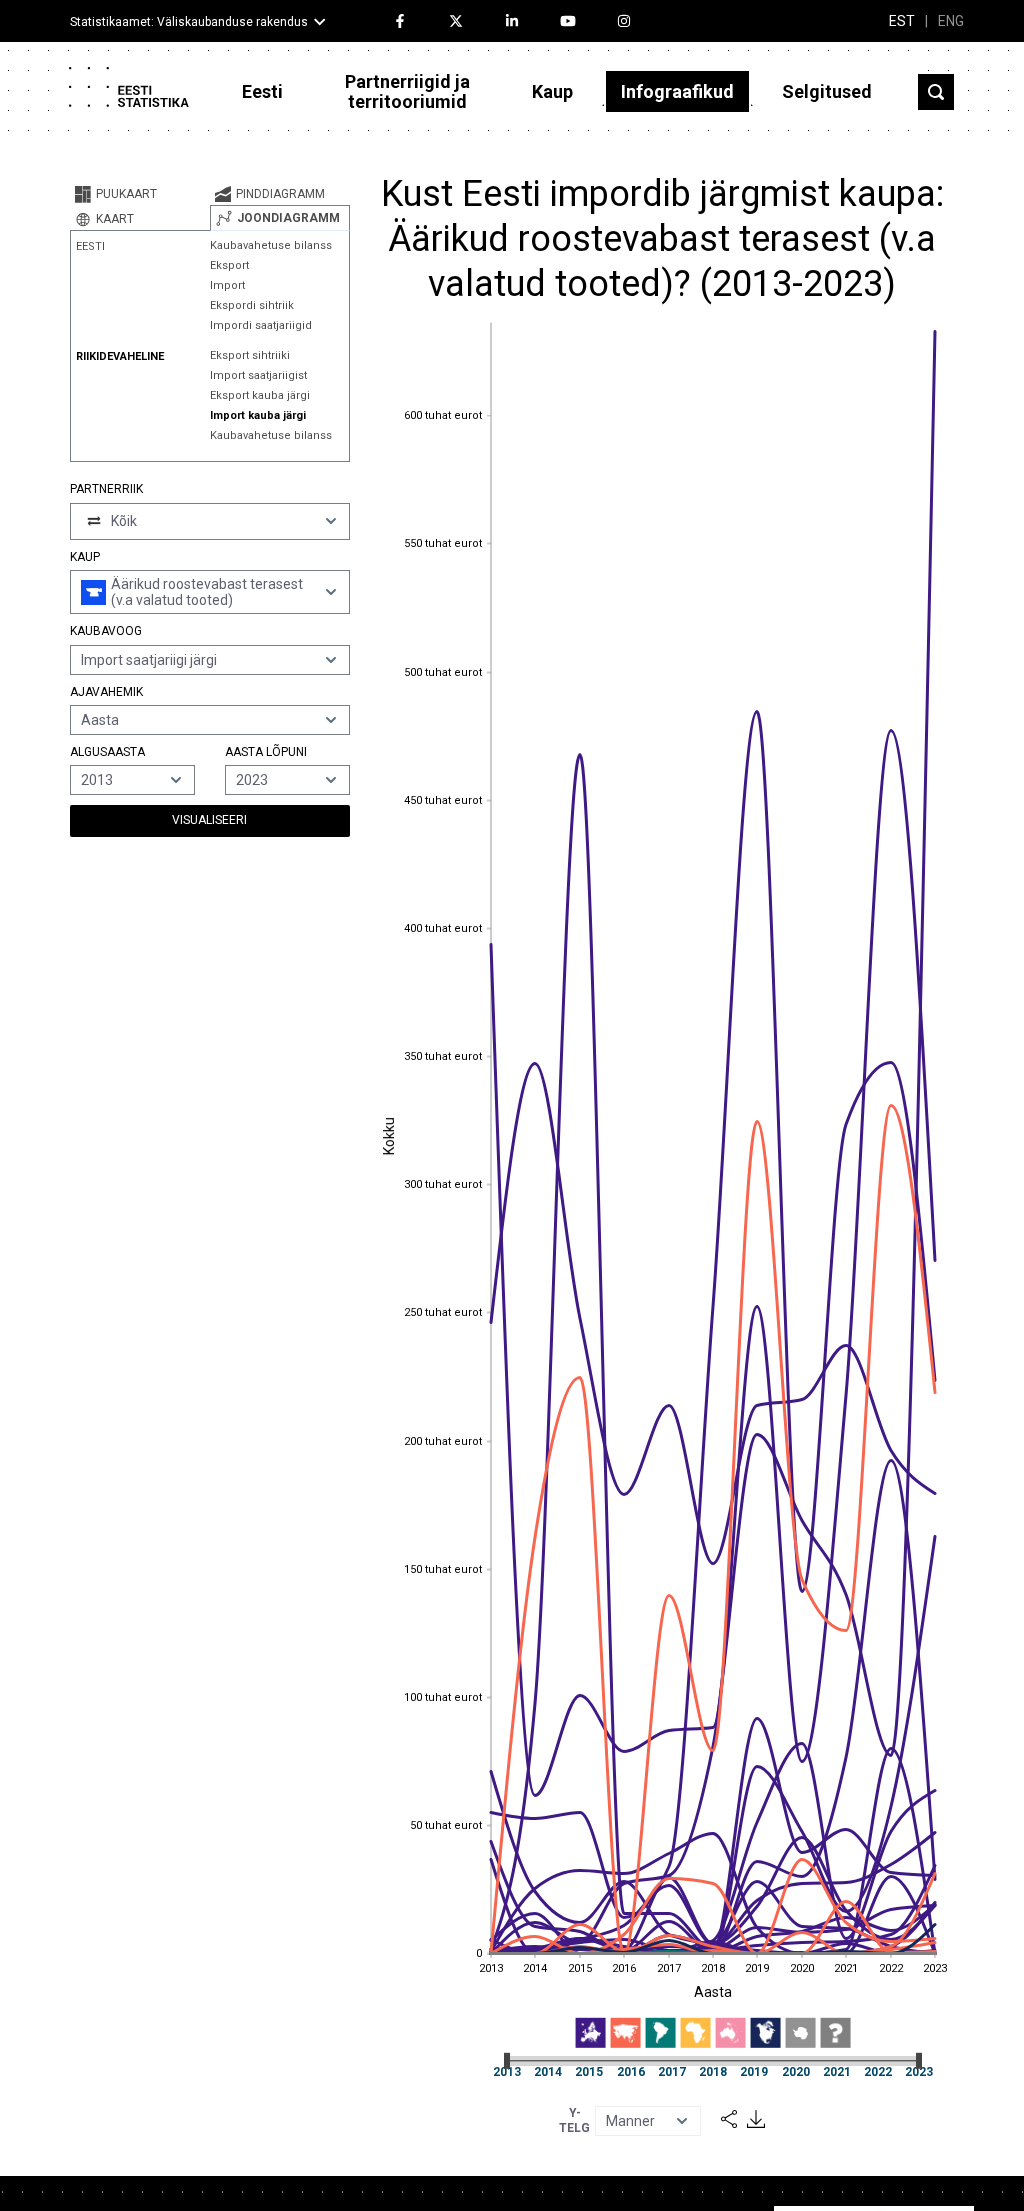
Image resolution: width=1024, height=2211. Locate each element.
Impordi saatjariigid (261, 325)
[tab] (140, 194)
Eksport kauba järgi (260, 395)
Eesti (262, 91)
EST (902, 21)
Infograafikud (677, 91)
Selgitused (827, 91)
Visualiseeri (209, 820)
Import (227, 285)
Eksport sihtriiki (250, 355)
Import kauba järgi (258, 415)
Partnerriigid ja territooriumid (407, 91)
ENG (951, 21)
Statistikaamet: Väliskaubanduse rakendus (189, 22)
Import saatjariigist (258, 375)
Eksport (229, 265)
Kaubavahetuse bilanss (271, 245)
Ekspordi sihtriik (252, 305)
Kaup (552, 91)
